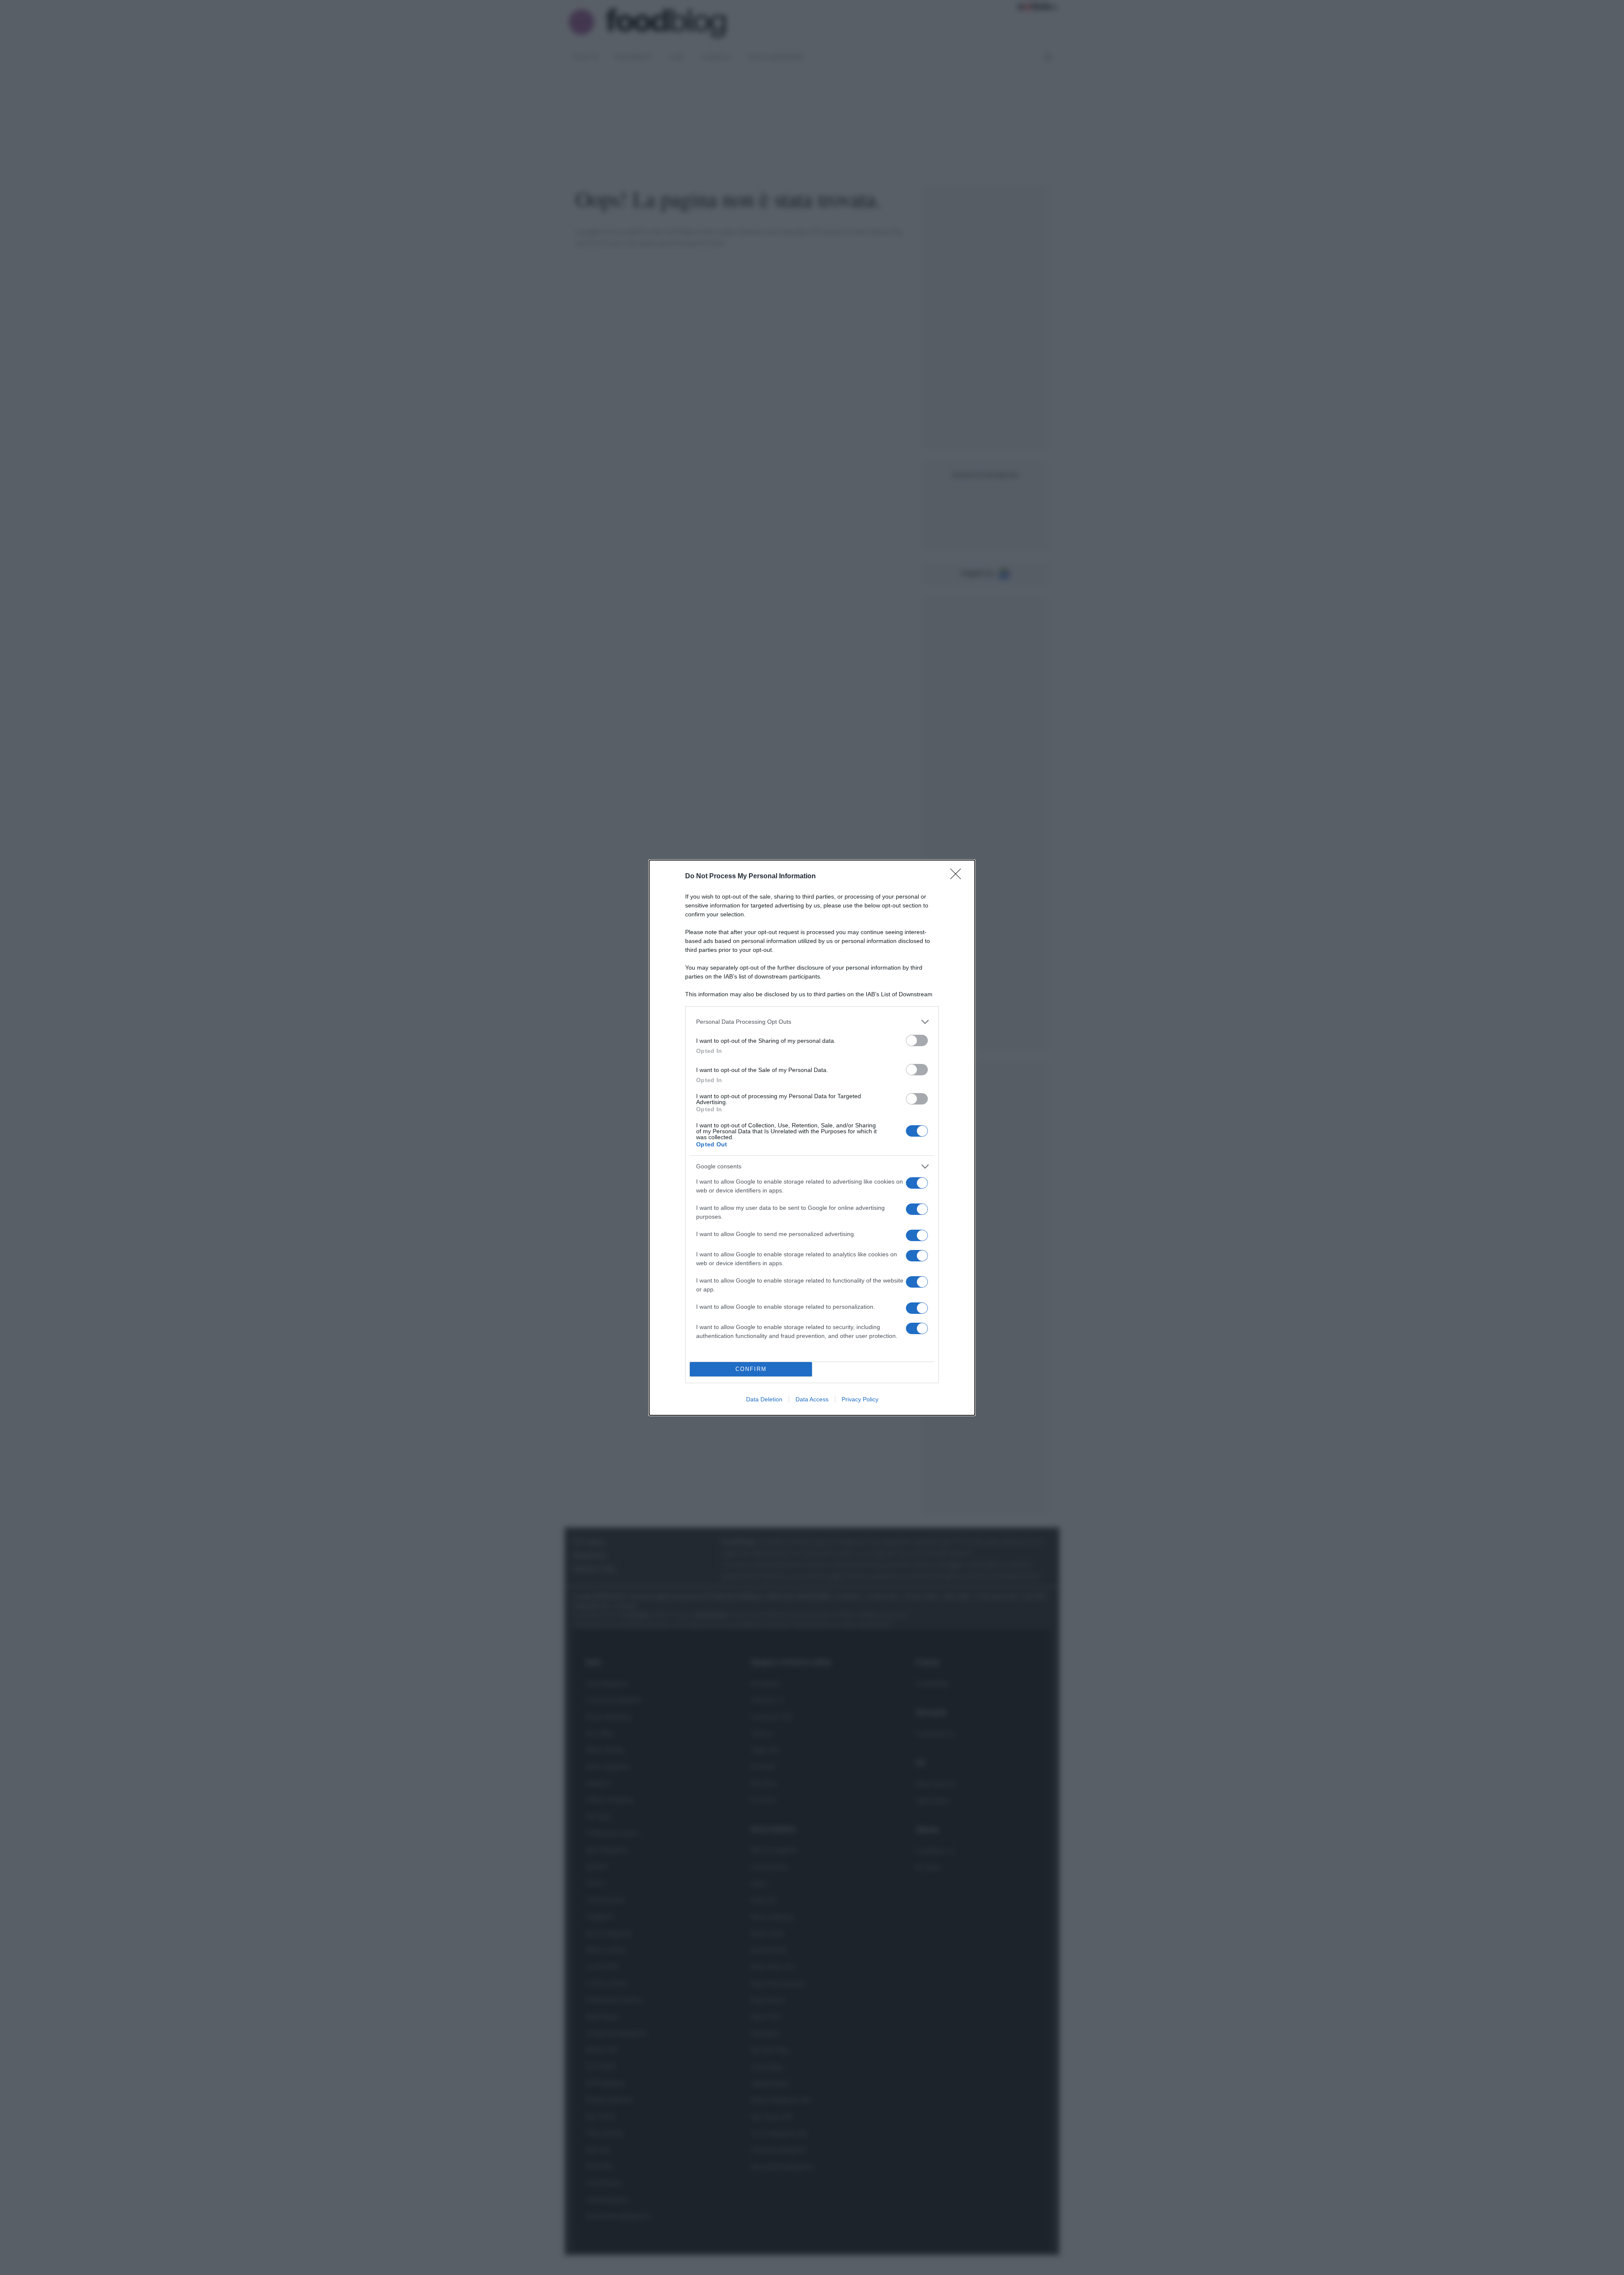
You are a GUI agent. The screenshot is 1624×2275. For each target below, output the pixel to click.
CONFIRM (751, 1369)
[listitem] (812, 1022)
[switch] (917, 1040)
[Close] (958, 877)
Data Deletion (764, 1399)
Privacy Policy (860, 1399)
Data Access (812, 1399)
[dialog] (812, 1138)
